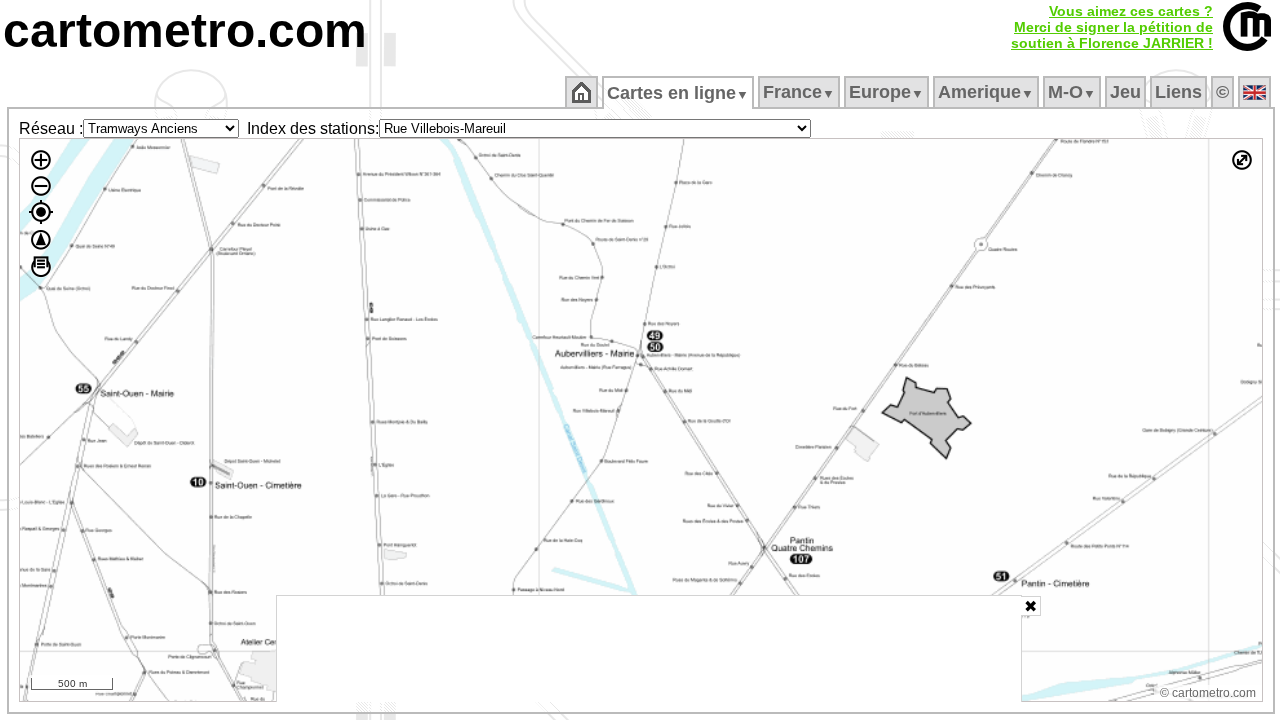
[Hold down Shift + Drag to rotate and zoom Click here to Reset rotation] (41, 240)
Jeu (1125, 92)
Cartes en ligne (678, 93)
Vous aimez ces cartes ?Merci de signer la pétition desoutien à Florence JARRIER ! (1112, 27)
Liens (1178, 92)
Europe (886, 92)
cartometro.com (185, 30)
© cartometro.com (1208, 693)
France (799, 92)
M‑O (1072, 92)
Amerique (986, 92)
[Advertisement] (649, 649)
